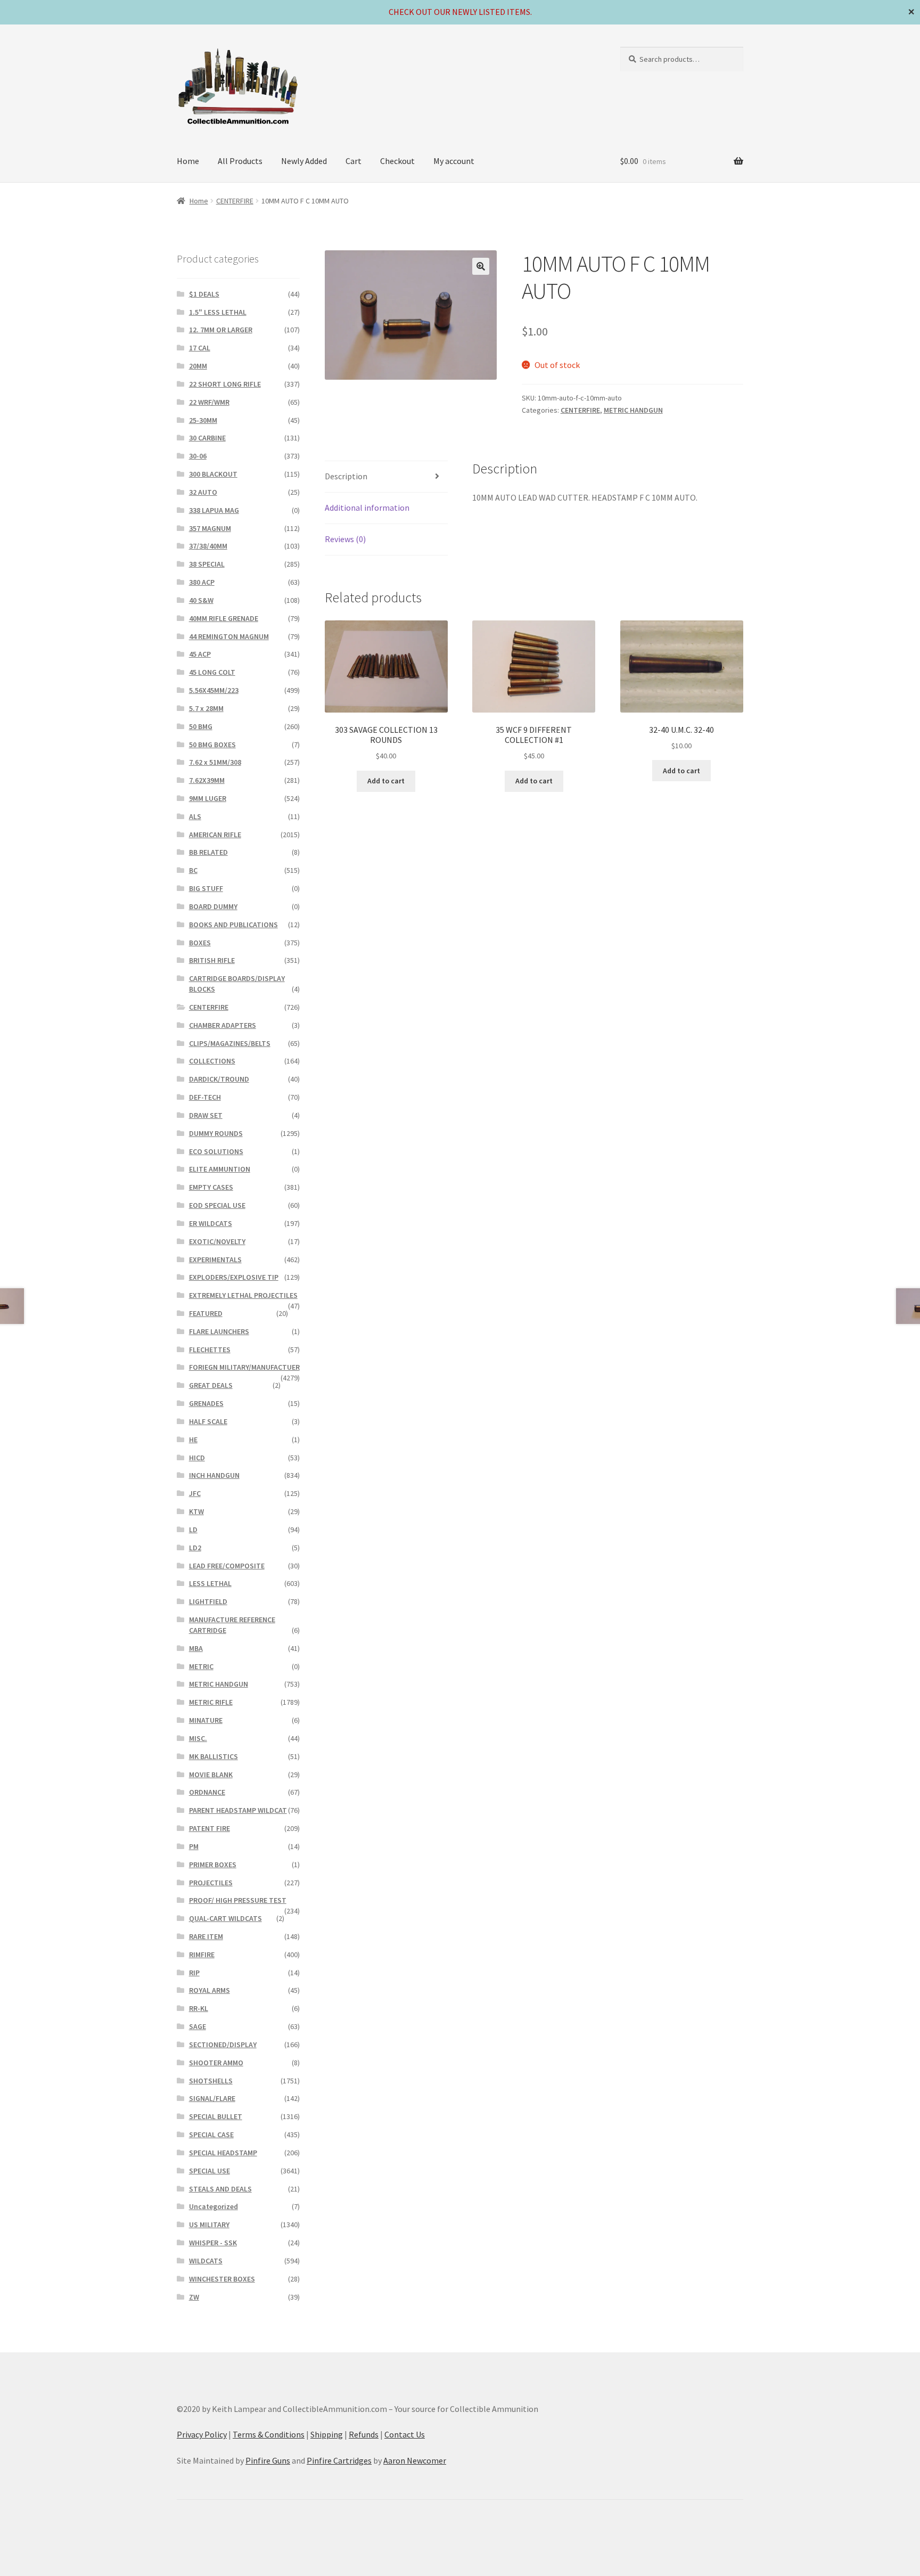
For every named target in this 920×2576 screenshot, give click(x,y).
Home (188, 161)
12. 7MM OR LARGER (221, 330)
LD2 (195, 1548)
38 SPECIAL (207, 564)
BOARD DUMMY (213, 906)
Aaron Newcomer (415, 2460)
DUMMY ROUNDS (216, 1133)
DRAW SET (206, 1115)
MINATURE (206, 1720)
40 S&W (201, 600)
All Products (240, 161)
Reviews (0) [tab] (345, 539)
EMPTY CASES (211, 1187)
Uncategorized (213, 2206)
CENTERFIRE (235, 201)
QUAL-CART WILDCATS (225, 1918)
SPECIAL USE (210, 2171)
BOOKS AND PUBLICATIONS (233, 925)
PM (194, 1846)
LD (193, 1530)
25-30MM (203, 420)
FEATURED (206, 1313)
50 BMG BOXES (212, 745)
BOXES (200, 943)
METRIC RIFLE (211, 1702)
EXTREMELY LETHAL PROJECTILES (243, 1295)
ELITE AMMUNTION (220, 1169)
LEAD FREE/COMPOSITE (227, 1566)
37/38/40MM (208, 546)
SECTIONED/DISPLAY (223, 2045)
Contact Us (405, 2434)
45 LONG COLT (212, 672)
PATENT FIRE (210, 1828)
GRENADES (206, 1403)
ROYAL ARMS (210, 1990)
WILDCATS (206, 2261)
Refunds (364, 2434)
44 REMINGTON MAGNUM (229, 636)
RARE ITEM (206, 1936)
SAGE (198, 2026)
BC (193, 870)
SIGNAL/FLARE (212, 2098)
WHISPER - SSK (213, 2243)
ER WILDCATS (211, 1223)
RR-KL (199, 2008)
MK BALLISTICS (213, 1756)
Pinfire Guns (268, 2460)
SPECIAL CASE (211, 2135)
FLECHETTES (210, 1350)
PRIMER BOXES (213, 1864)
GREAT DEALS (211, 1385)
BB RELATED (208, 852)
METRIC (201, 1666)
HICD (197, 1458)
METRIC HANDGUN (633, 410)
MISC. (198, 1738)
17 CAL (200, 348)
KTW (196, 1511)
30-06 (198, 456)
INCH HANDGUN (214, 1475)
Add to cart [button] (386, 781)
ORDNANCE (207, 1792)
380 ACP (202, 582)
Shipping (327, 2434)
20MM (198, 366)
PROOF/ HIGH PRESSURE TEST (238, 1900)
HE (193, 1440)
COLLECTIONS (212, 1061)
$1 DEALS (204, 294)
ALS (195, 816)
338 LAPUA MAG (214, 510)
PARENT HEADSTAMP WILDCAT (238, 1810)
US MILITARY (209, 2225)
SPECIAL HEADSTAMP (223, 2153)
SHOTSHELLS (211, 2081)
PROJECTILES (211, 1883)
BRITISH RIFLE (212, 960)
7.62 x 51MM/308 (215, 762)
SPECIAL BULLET (216, 2116)
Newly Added (304, 161)
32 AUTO (203, 492)
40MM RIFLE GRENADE (224, 618)
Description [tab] (346, 476)
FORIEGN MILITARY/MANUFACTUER (244, 1367)
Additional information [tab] (367, 508)
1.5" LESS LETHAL (218, 312)
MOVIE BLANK (211, 1774)
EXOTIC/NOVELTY (217, 1241)
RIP (194, 1973)
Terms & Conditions (269, 2434)
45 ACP (200, 654)
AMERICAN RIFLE (215, 835)
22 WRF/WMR (209, 402)
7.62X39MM (207, 780)
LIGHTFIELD (208, 1601)
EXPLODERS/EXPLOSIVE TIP (234, 1277)
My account (454, 161)
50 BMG (201, 726)
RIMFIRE (202, 1955)
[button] (481, 266)
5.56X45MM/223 (214, 690)
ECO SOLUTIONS (216, 1151)
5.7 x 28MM (206, 708)
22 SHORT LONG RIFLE (225, 384)
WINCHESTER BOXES (222, 2279)
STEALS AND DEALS (220, 2189)
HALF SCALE (208, 1421)
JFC (195, 1493)
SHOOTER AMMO (216, 2063)
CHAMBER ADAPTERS (223, 1025)
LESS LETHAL (210, 1583)
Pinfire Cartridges (339, 2460)
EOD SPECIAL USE (217, 1205)
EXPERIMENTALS (215, 1260)
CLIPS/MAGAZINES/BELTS (230, 1043)
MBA (196, 1648)
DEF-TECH (205, 1097)
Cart (354, 161)
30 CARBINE (207, 438)
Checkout (397, 161)
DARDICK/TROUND (219, 1079)
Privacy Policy (202, 2434)
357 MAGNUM (210, 528)
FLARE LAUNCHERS (219, 1331)
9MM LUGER (208, 798)
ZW (194, 2297)
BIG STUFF (206, 888)
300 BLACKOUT (213, 474)
